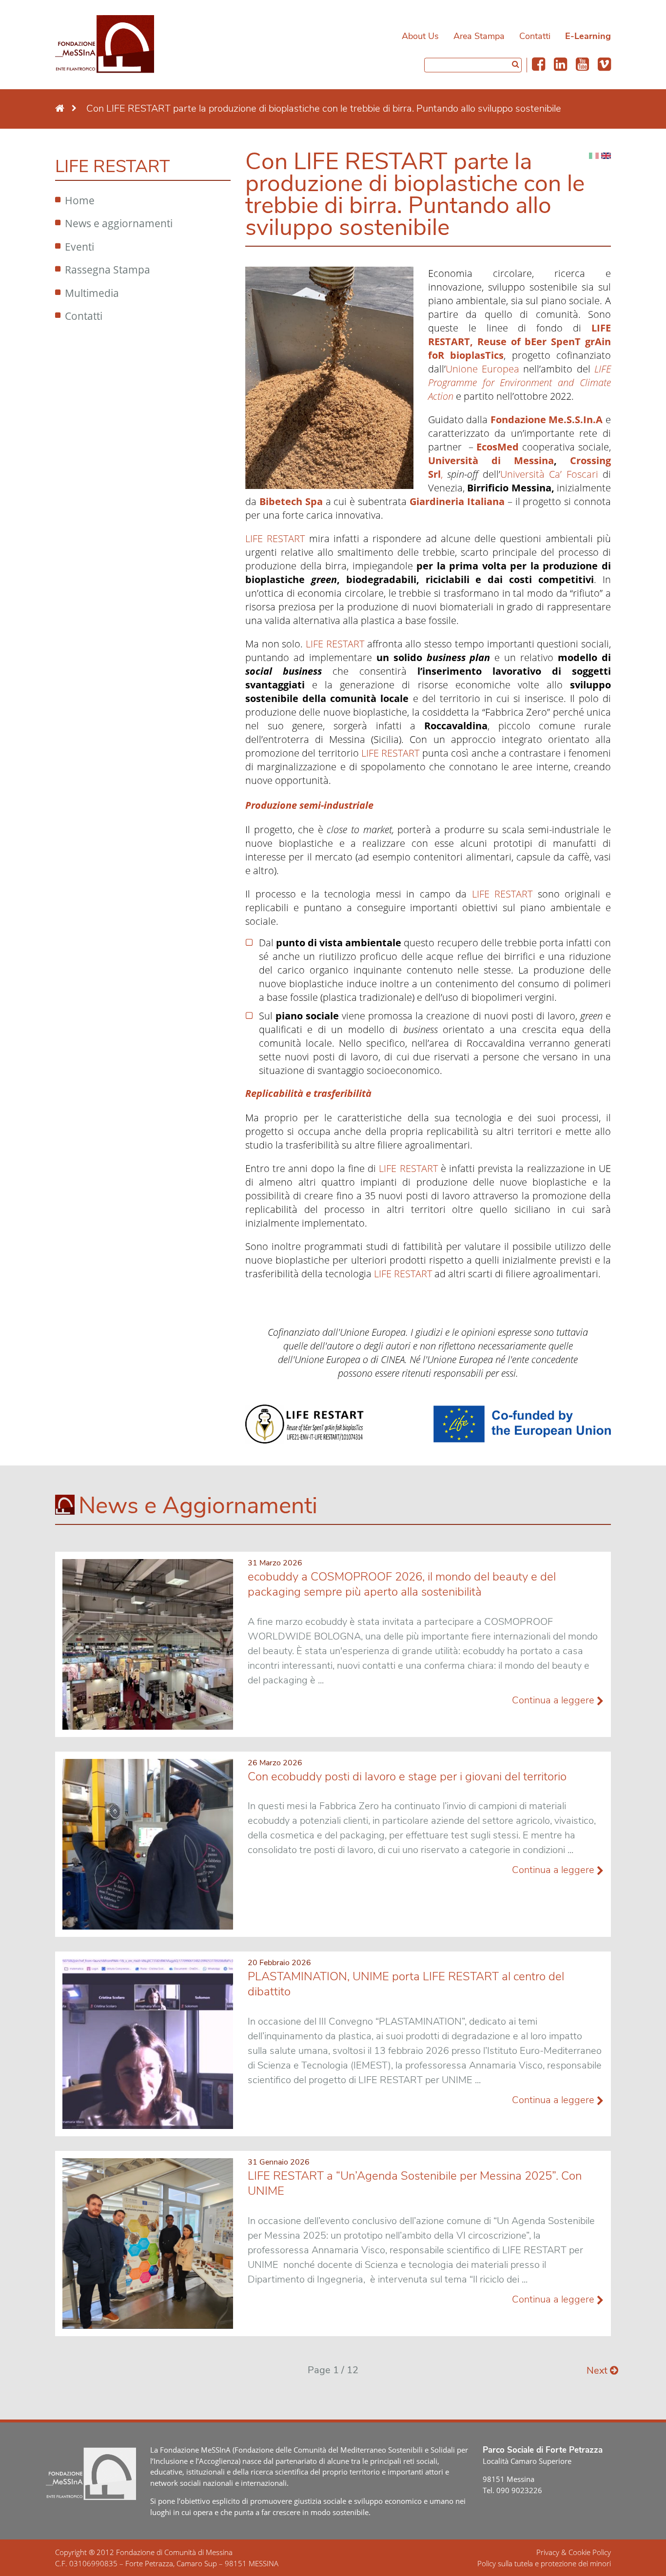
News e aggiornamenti (119, 223)
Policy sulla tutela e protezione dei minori (544, 2563)
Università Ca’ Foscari (549, 474)
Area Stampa (479, 36)
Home (80, 200)
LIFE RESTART (275, 538)
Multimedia (92, 293)
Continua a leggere (554, 1700)
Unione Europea (482, 369)
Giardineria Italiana (457, 501)
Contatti (535, 36)
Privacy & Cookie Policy (574, 2552)
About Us (420, 36)
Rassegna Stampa (108, 270)
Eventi (79, 247)
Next (598, 2371)
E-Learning (588, 36)
